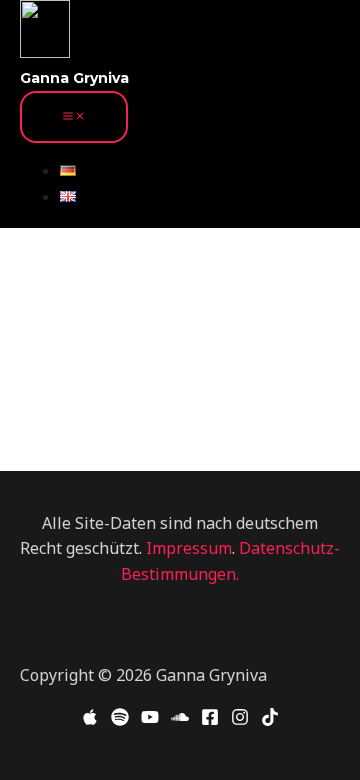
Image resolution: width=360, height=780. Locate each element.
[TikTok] (270, 720)
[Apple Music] (90, 720)
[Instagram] (240, 720)
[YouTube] (150, 720)
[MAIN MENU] (74, 117)
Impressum (189, 548)
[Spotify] (120, 720)
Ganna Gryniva (74, 78)
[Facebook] (210, 720)
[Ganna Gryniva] (45, 33)
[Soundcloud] (180, 720)
